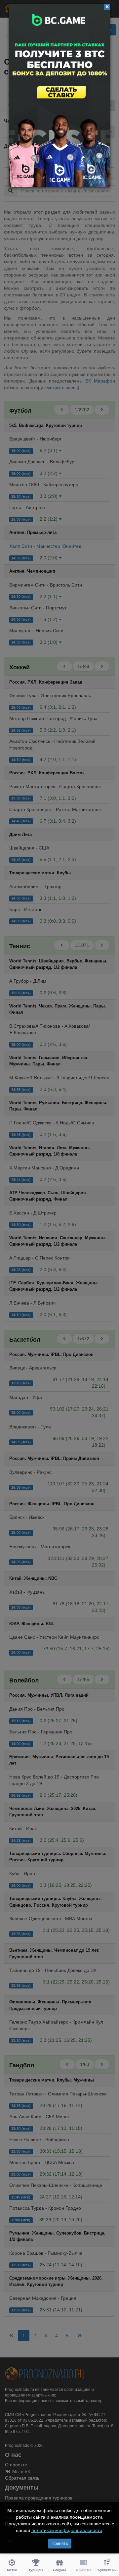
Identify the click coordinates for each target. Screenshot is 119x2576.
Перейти (59, 95)
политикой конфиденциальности (67, 2530)
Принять (60, 2544)
